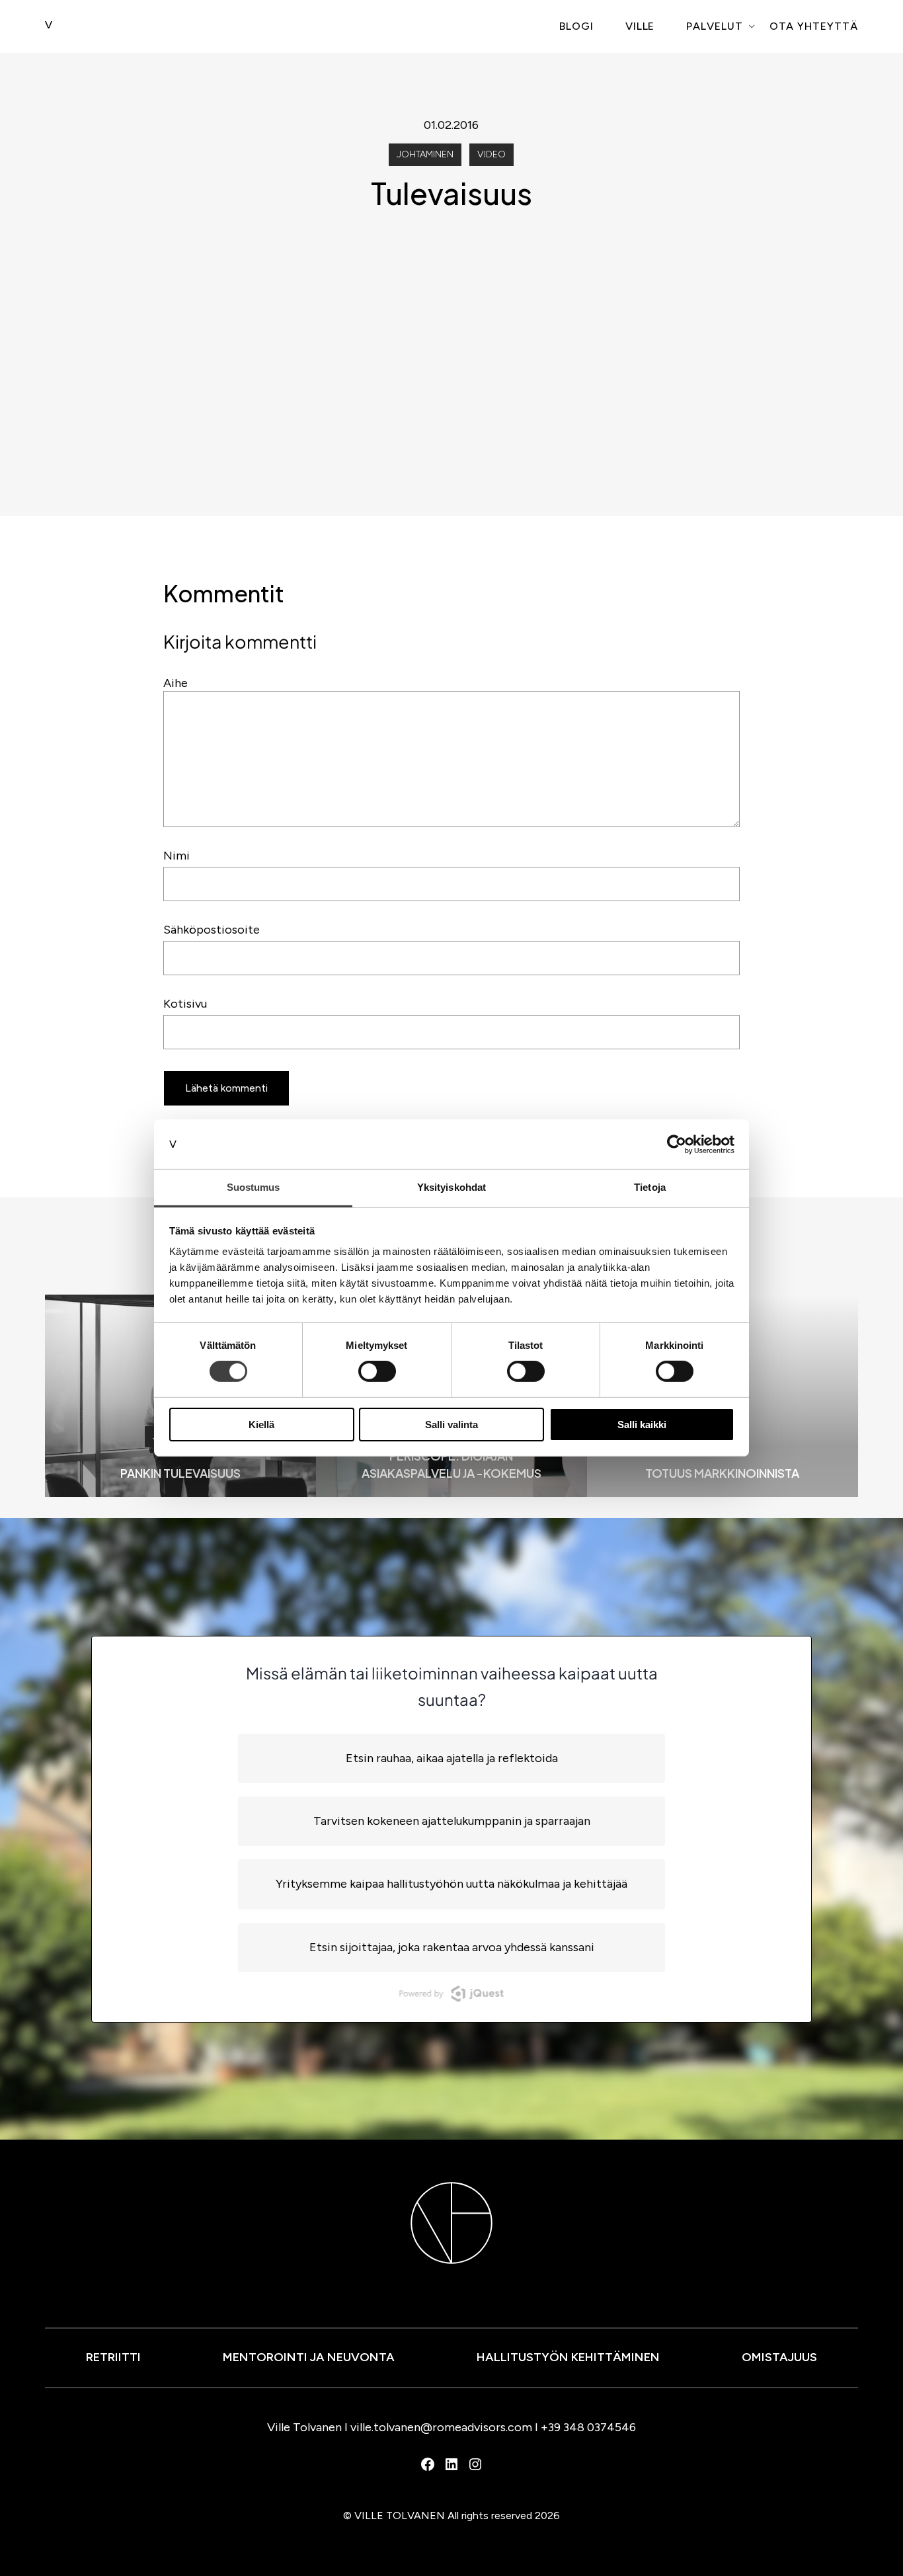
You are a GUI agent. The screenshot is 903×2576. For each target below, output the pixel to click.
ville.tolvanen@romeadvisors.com (441, 2427)
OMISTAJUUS (779, 2357)
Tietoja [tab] (650, 1187)
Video (491, 154)
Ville (640, 26)
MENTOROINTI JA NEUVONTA (309, 2357)
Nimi (177, 856)
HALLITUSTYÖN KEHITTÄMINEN (568, 2357)
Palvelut (715, 26)
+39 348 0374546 (588, 2427)
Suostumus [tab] (254, 1187)
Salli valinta (451, 1425)
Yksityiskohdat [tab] (451, 1187)
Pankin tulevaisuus (180, 1473)
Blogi (576, 26)
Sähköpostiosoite (212, 930)
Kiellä (261, 1425)
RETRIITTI (113, 2357)
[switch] (377, 1371)
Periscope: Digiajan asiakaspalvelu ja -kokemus (451, 1465)
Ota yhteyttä (814, 26)
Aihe (176, 683)
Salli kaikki (642, 1425)
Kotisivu (185, 1004)
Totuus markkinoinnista (722, 1473)
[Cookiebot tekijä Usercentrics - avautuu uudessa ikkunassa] (677, 1144)
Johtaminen (425, 154)
